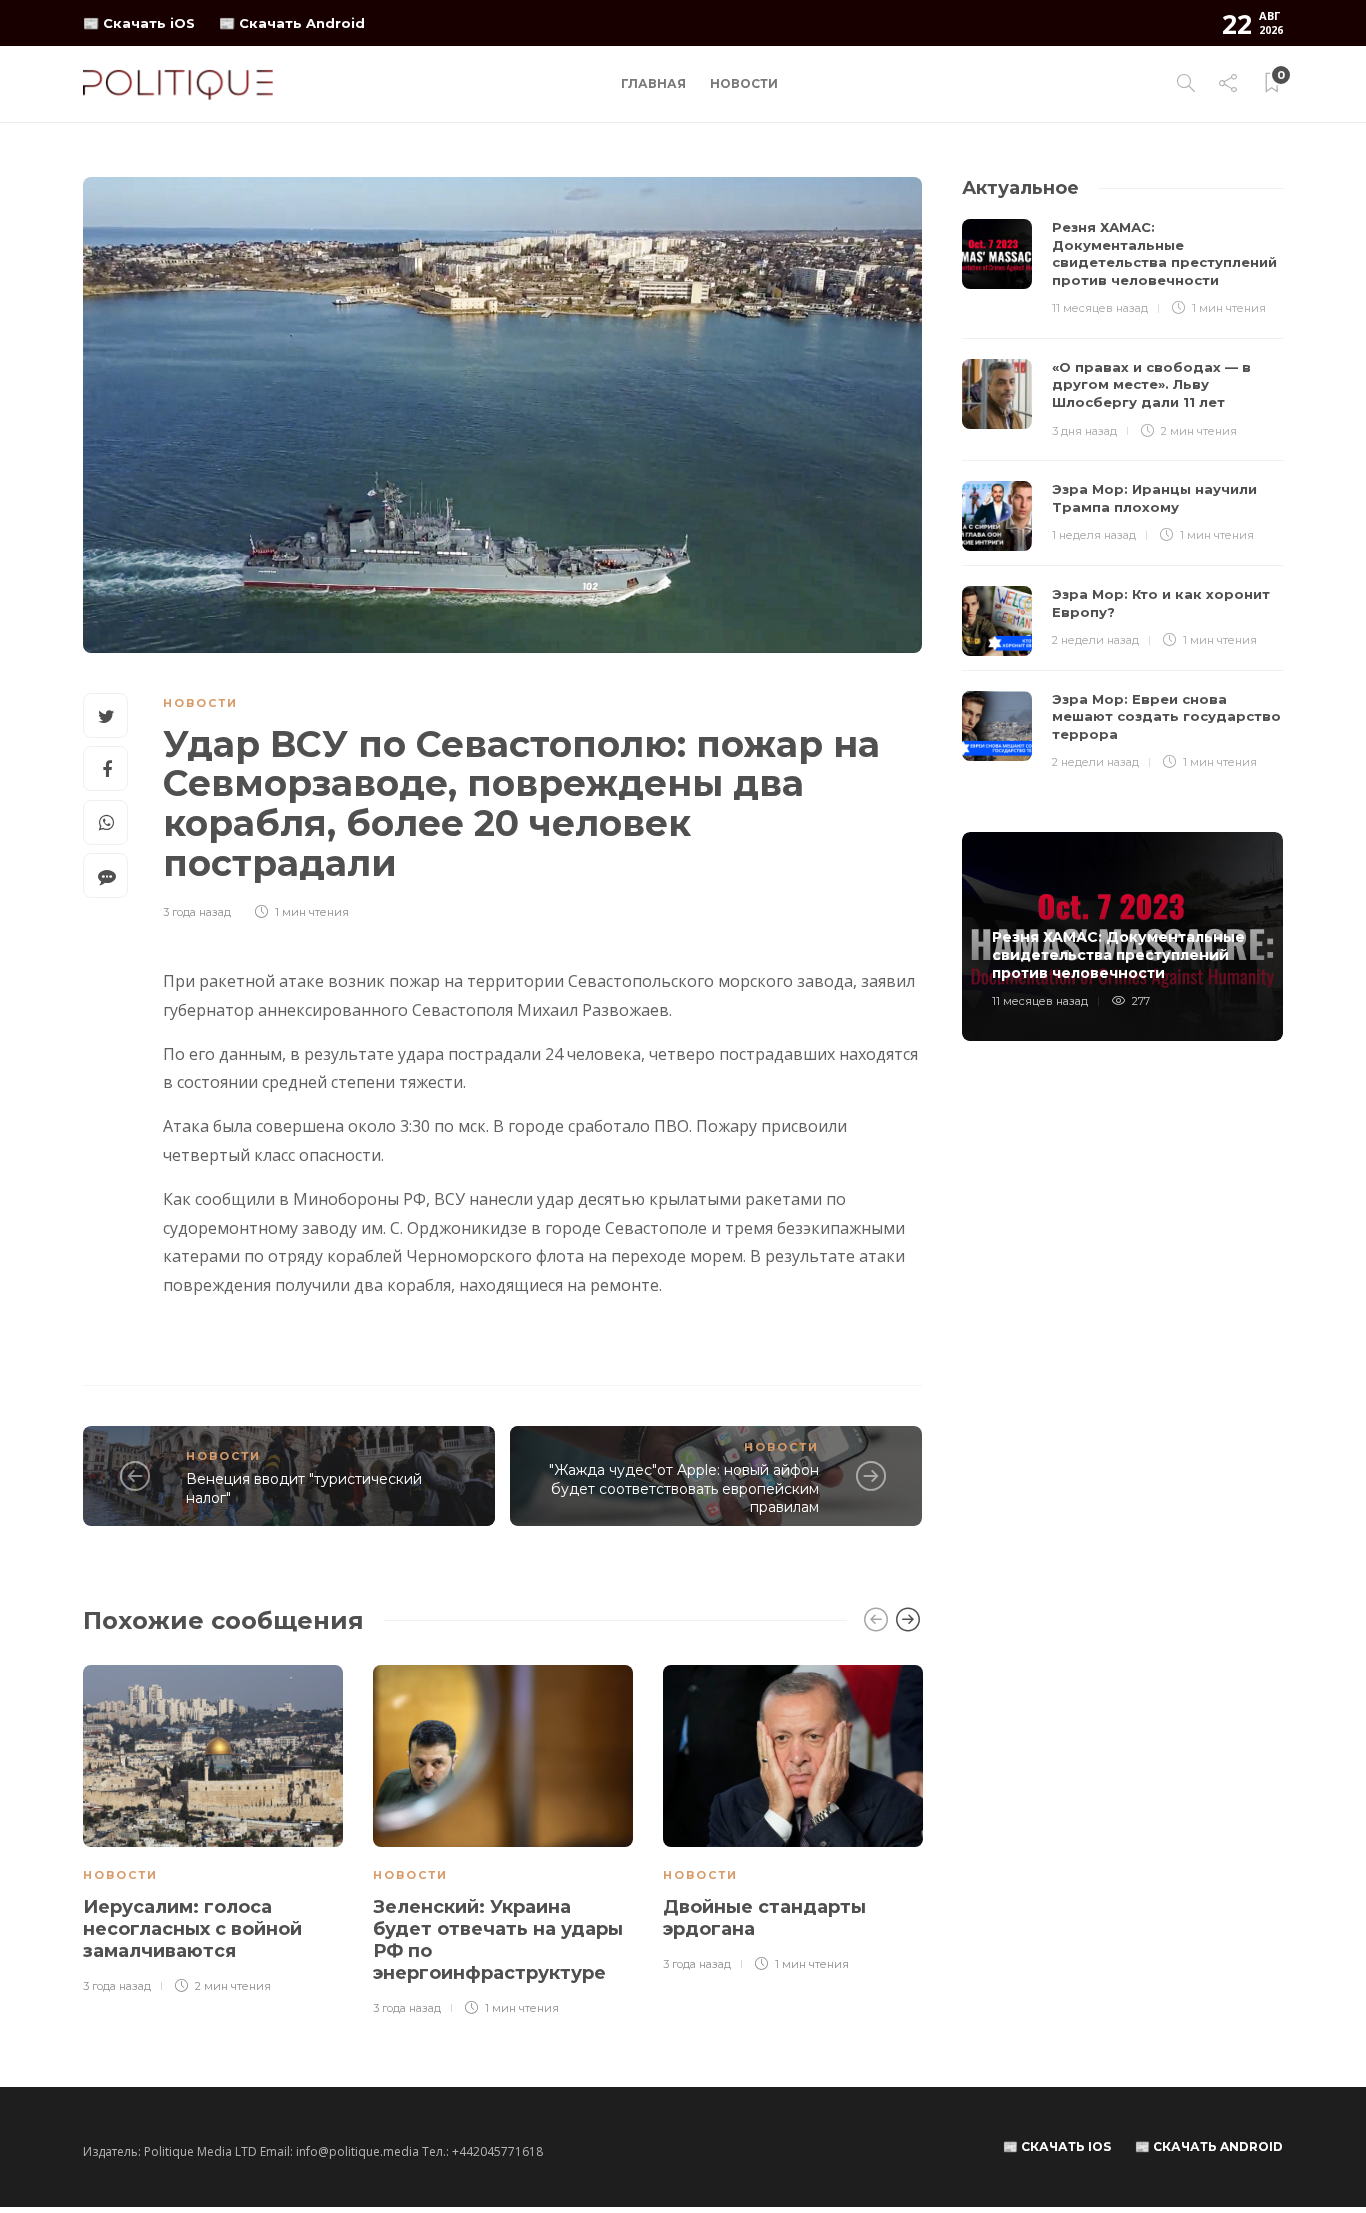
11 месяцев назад (1100, 308)
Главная (653, 83)
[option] (213, 1831)
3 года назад (197, 912)
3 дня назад (1084, 431)
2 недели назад (1095, 640)
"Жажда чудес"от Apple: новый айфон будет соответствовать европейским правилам (684, 1488)
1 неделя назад (1094, 535)
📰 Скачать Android (292, 23)
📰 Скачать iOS (139, 23)
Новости (744, 83)
